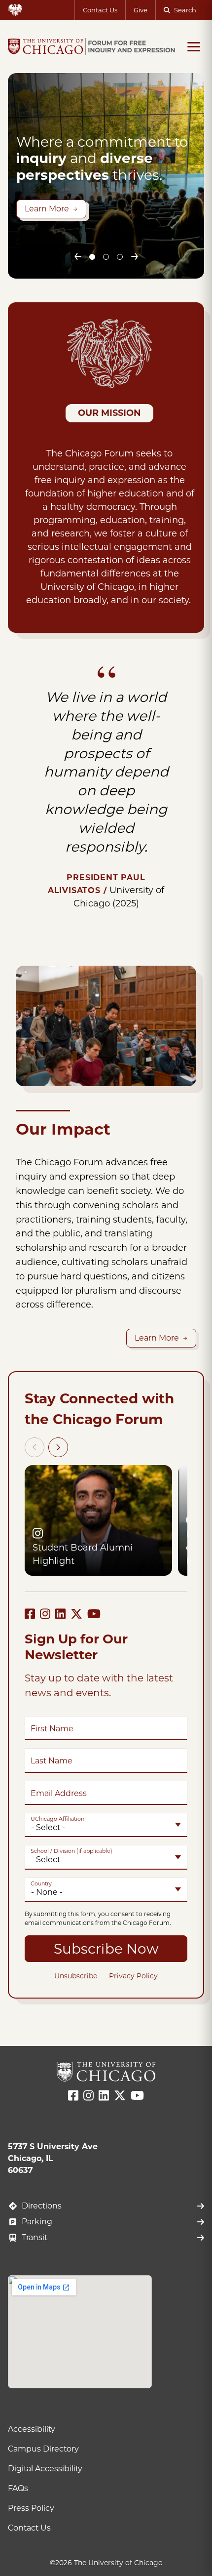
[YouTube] (94, 1614)
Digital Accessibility (45, 2469)
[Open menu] (194, 46)
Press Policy (31, 2508)
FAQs (18, 2488)
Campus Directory (43, 2449)
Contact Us (100, 10)
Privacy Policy (133, 1976)
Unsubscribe (76, 1976)
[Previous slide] (77, 257)
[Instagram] (45, 1614)
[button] (92, 257)
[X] (76, 1614)
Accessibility (32, 2429)
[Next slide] (135, 257)
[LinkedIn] (60, 1614)
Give (141, 10)
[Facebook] (30, 1614)
